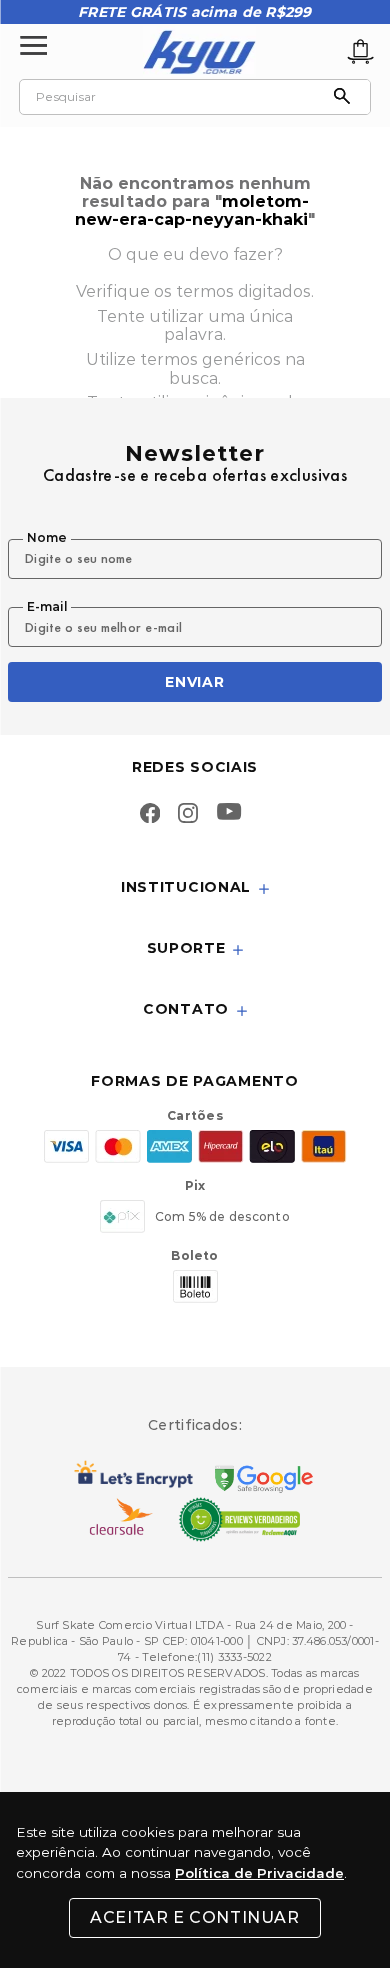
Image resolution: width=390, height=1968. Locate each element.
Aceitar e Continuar (194, 1917)
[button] (195, 888)
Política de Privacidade (259, 1873)
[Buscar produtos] (347, 97)
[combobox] (195, 97)
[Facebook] (150, 815)
